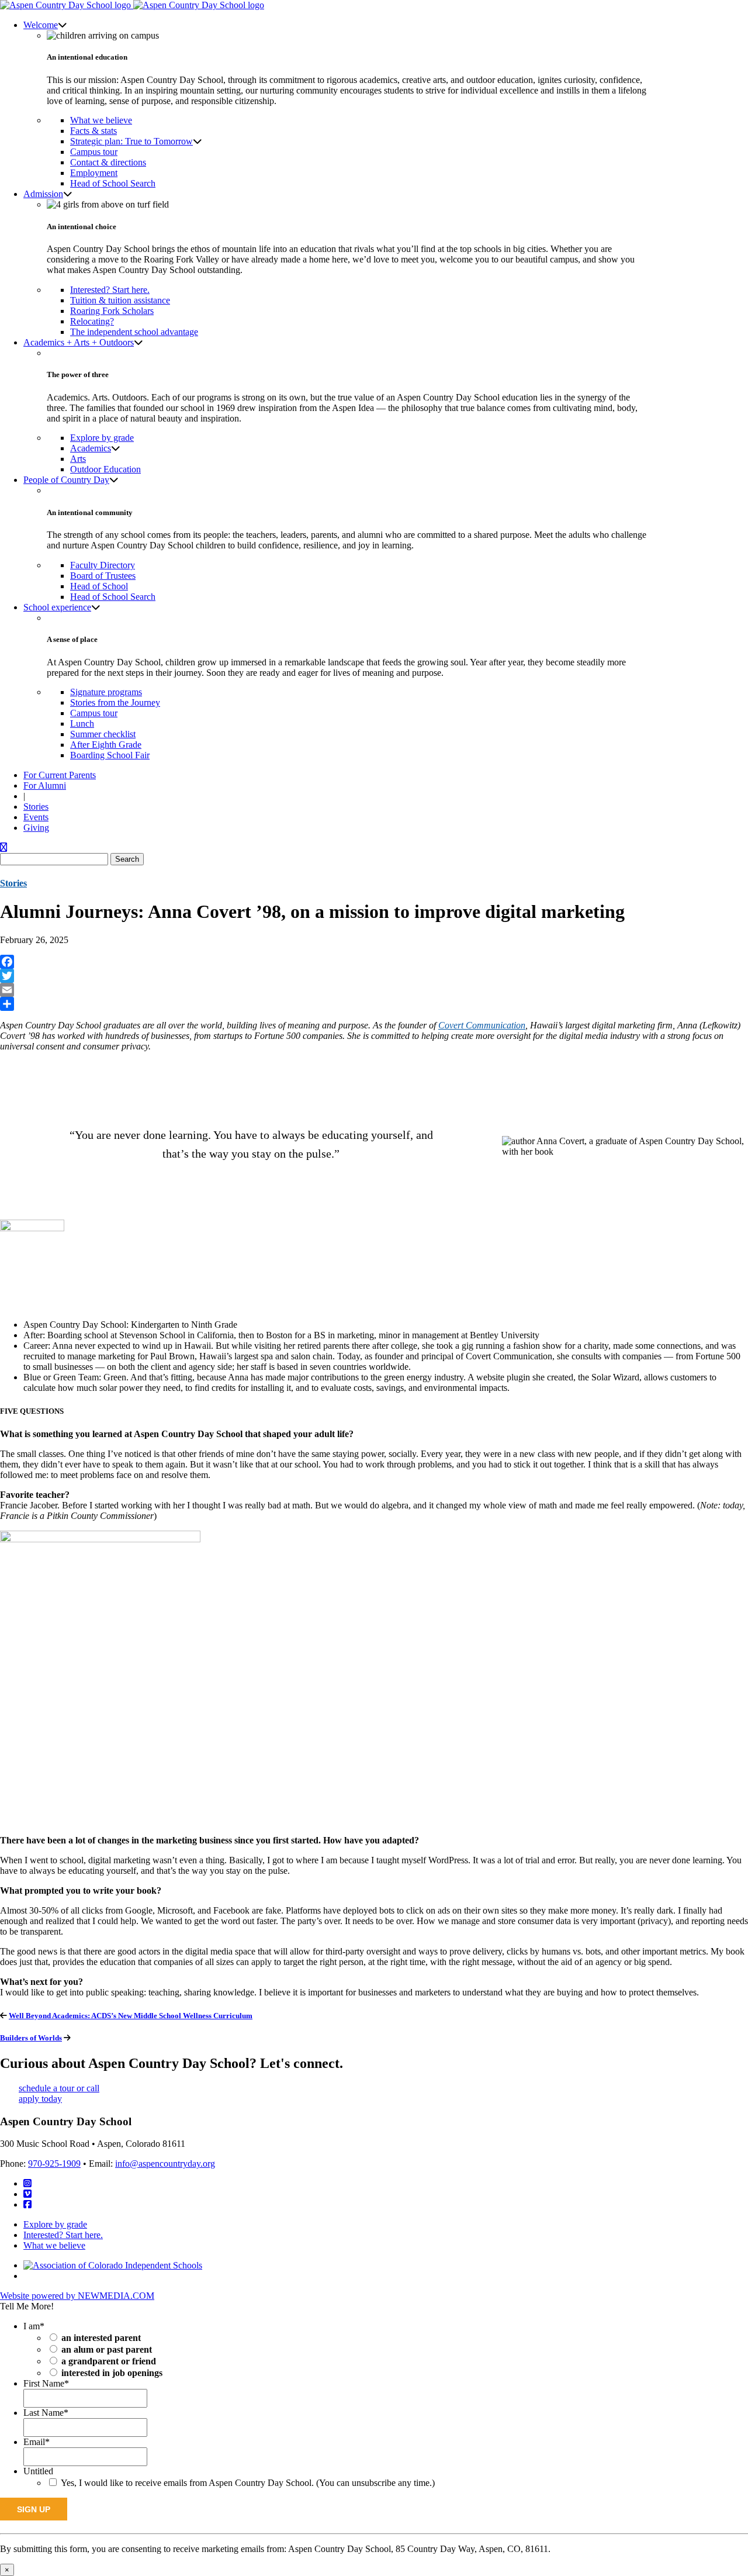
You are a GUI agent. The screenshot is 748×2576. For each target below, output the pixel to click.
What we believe (101, 120)
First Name (46, 2383)
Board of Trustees (103, 576)
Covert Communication (482, 1025)
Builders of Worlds (31, 2038)
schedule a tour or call (59, 2088)
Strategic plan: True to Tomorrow (131, 141)
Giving (36, 828)
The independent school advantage (134, 332)
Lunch (82, 724)
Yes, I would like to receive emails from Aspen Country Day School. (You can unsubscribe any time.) (248, 2483)
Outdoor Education (105, 469)
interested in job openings (112, 2373)
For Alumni (45, 785)
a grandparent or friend (109, 2361)
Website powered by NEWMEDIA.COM (77, 2296)
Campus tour (94, 152)
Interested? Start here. (110, 290)
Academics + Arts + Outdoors (79, 342)
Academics (91, 448)
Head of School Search (113, 183)
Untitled (38, 2471)
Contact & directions (108, 162)
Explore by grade (102, 438)
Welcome (41, 25)
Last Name (46, 2413)
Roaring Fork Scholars (112, 311)
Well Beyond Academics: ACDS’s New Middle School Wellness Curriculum (131, 2016)
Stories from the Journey (115, 702)
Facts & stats (93, 131)
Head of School (99, 586)
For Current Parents (60, 775)
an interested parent (101, 2338)
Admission (43, 194)
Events (36, 817)
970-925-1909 (54, 2164)
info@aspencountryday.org (165, 2164)
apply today (40, 2099)
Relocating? (92, 321)
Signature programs (106, 692)
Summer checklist (103, 734)
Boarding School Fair (110, 755)
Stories (36, 807)
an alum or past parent (107, 2349)
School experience (57, 607)
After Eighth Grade (106, 745)
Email (37, 2442)
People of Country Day (66, 480)
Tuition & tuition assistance (120, 300)
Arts (78, 459)
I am (34, 2326)
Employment (94, 173)
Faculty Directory (103, 565)
